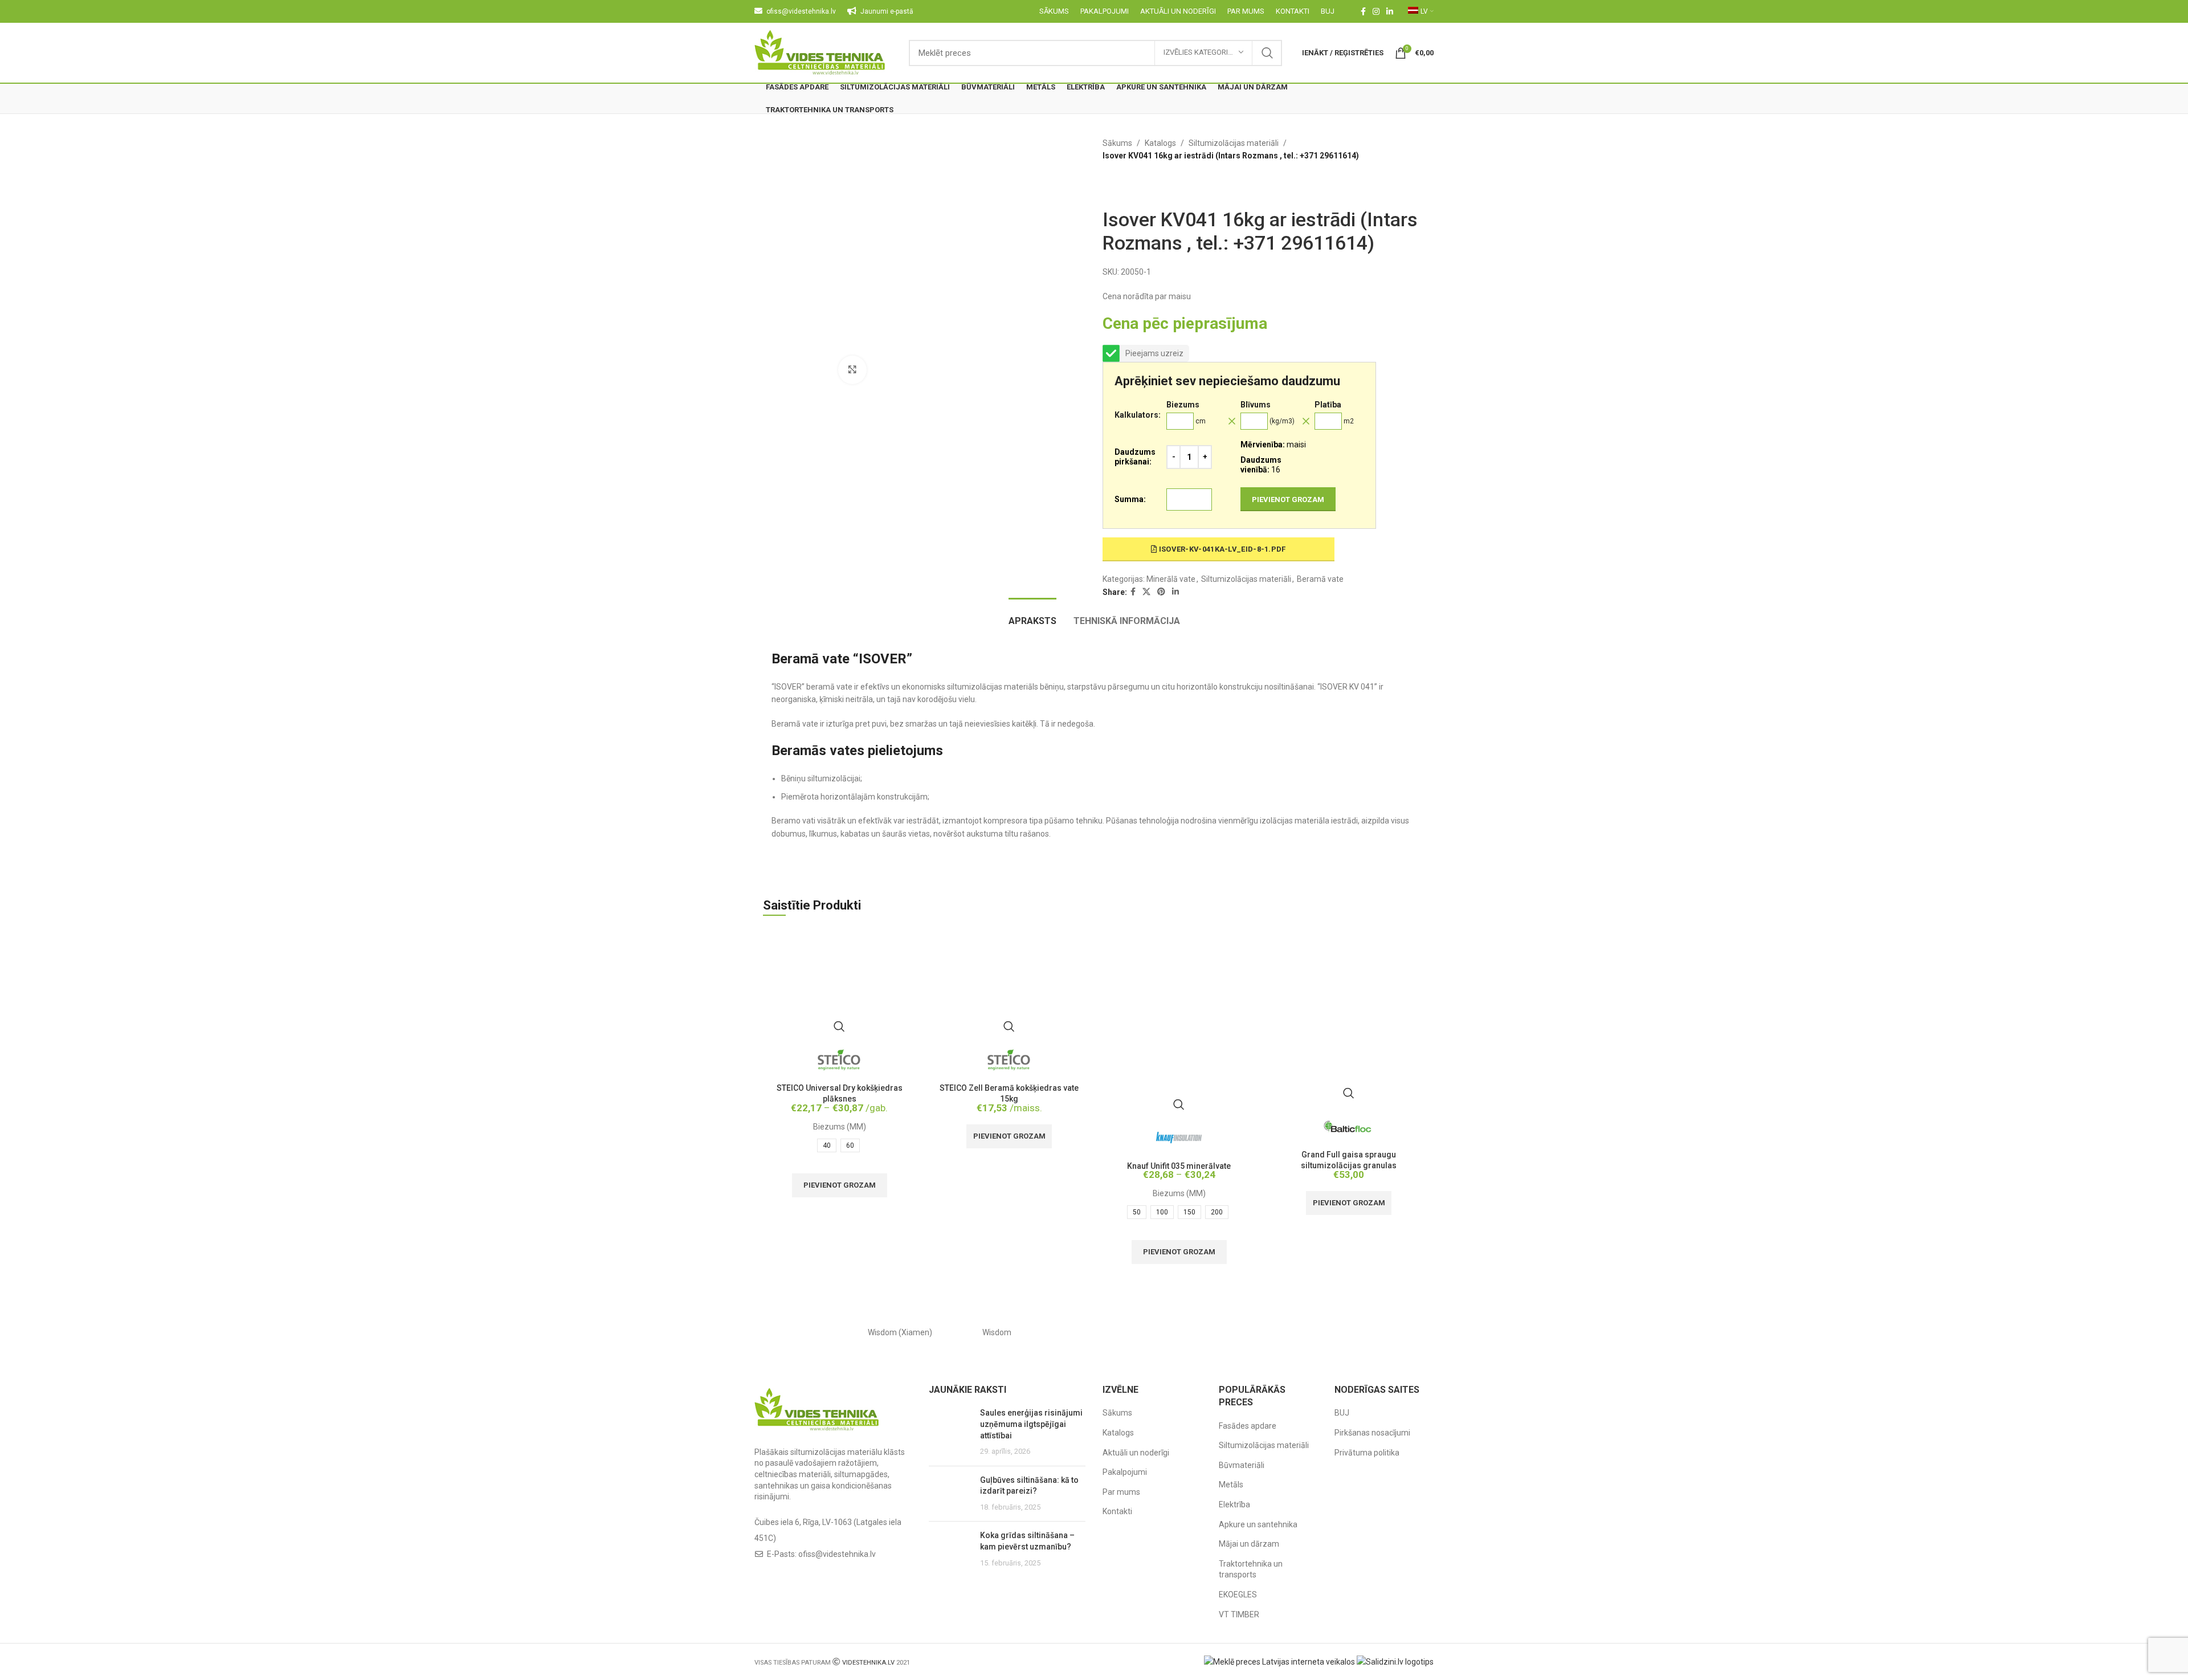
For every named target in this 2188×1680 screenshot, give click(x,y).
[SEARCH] (1267, 53)
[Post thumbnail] (950, 1432)
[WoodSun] (803, 1332)
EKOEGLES (1238, 1595)
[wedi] (1191, 1332)
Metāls (1231, 1485)
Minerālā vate (1171, 579)
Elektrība (1234, 1504)
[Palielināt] (852, 370)
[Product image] (839, 984)
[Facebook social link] (1363, 11)
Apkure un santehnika (1258, 1524)
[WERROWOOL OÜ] (1094, 1332)
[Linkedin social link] (1390, 11)
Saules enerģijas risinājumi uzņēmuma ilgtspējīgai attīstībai (1031, 1424)
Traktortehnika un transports (1251, 1569)
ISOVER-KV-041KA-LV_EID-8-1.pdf (1221, 549)
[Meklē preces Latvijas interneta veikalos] (1279, 1661)
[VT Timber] (1288, 1332)
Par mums (1121, 1492)
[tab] (1032, 615)
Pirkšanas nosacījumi (1372, 1433)
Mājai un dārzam (1249, 1544)
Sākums (1117, 143)
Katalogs (1160, 143)
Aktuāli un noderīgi (1136, 1453)
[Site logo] (820, 52)
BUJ (1342, 1413)
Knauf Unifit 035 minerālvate (1179, 1166)
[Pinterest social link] (1161, 592)
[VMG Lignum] (1385, 1332)
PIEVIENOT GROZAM (1288, 499)
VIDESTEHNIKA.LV (868, 1663)
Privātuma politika (1367, 1453)
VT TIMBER (1239, 1614)
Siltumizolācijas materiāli (1234, 143)
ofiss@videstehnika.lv (837, 1554)
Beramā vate (1320, 579)
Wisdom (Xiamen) (900, 1332)
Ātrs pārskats (839, 1026)
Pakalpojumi (1125, 1472)
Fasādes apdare (1248, 1426)
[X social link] (1146, 592)
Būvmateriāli (1242, 1465)
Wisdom (997, 1332)
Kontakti (1117, 1511)
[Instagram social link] (1376, 11)
